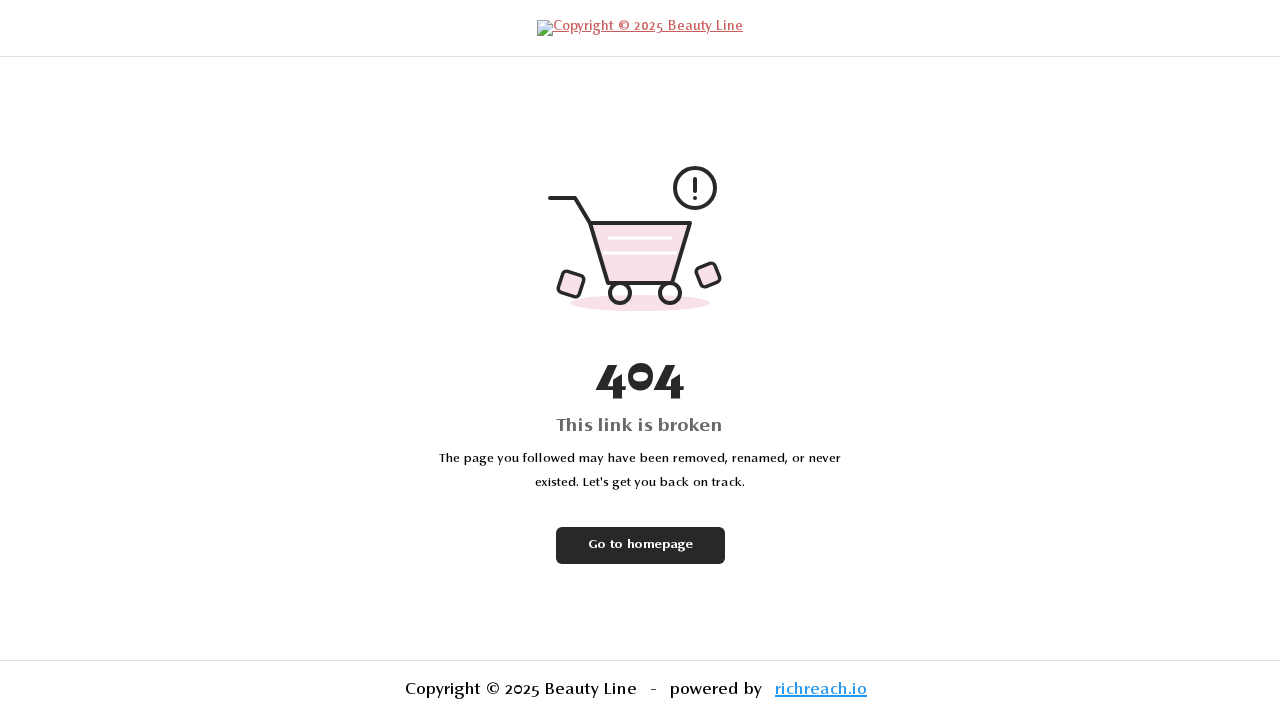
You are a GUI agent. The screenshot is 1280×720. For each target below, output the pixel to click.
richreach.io (821, 690)
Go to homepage (640, 545)
